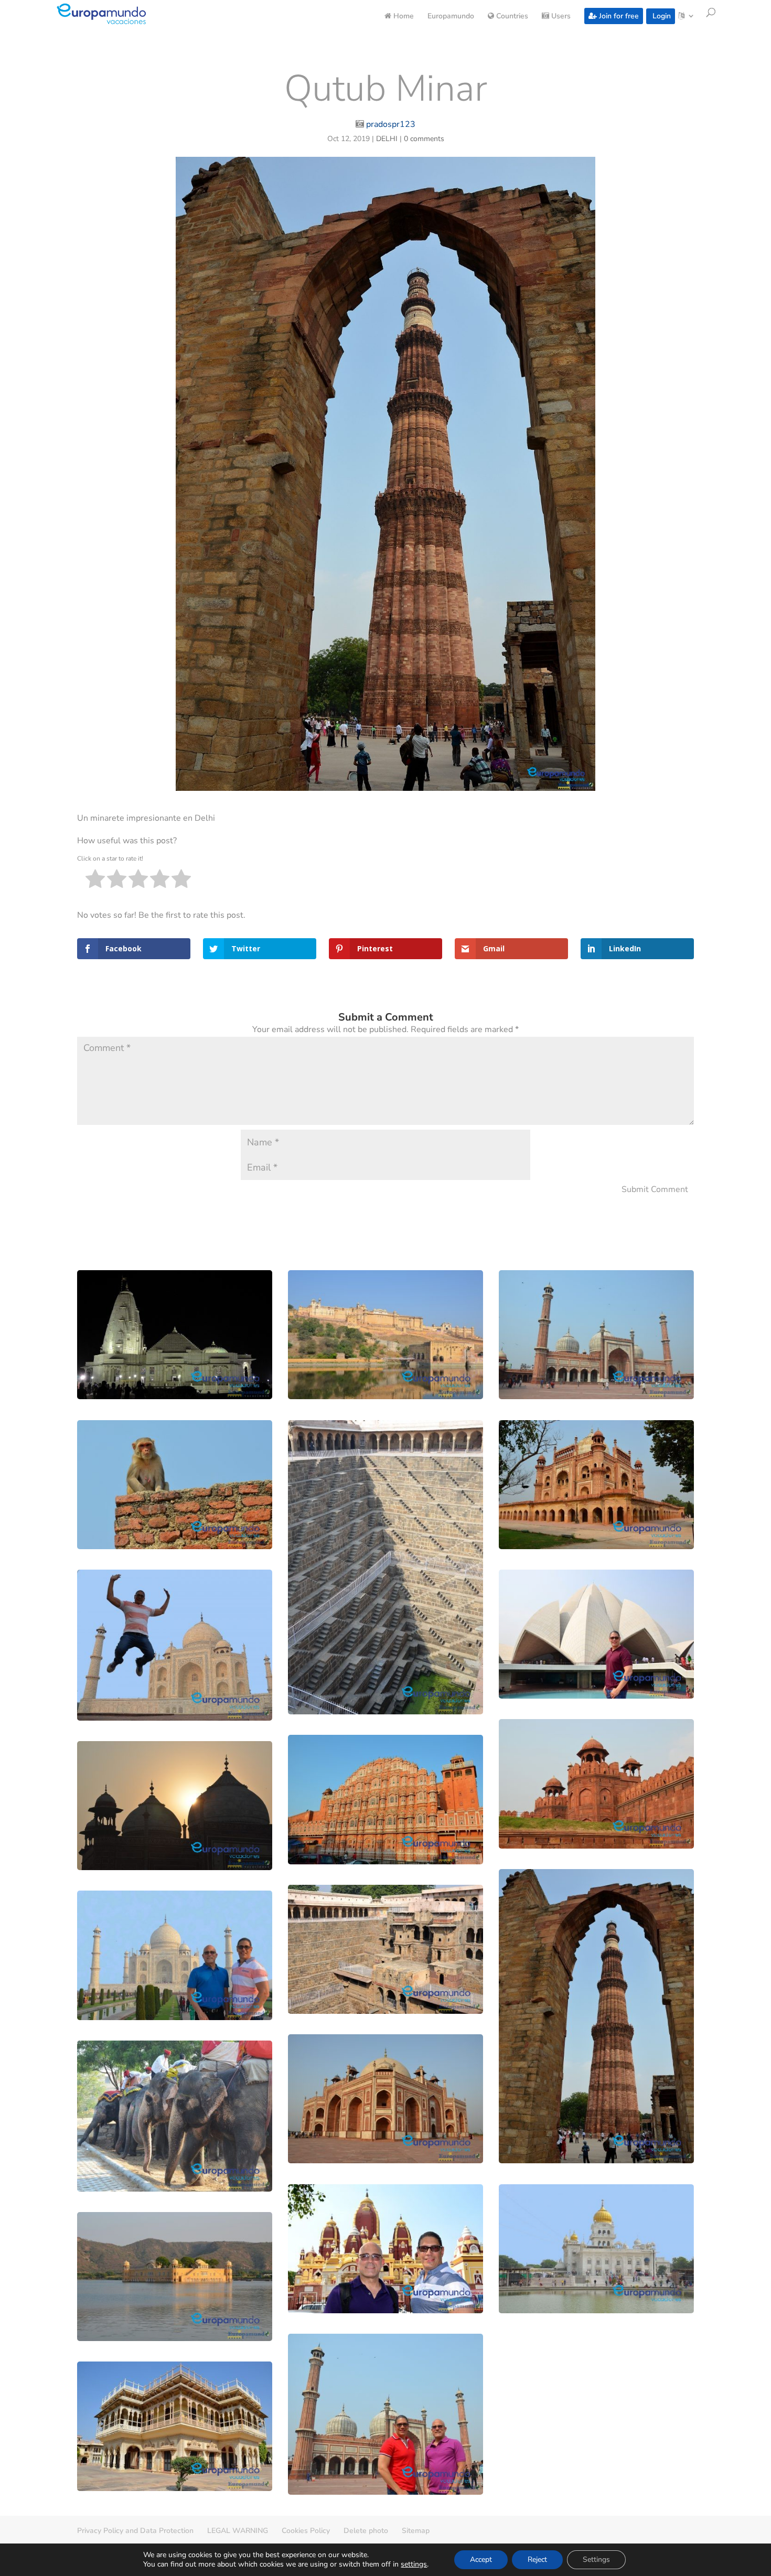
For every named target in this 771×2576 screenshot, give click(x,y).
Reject (537, 2559)
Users (560, 17)
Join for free (618, 16)
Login (661, 16)
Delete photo (366, 2531)
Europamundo (451, 17)
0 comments (424, 139)
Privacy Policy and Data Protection (135, 2531)
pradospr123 (391, 124)
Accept (481, 2559)
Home (403, 17)
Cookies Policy (306, 2531)
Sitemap (416, 2531)
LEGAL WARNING (238, 2531)
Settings (596, 2559)
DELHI (387, 139)
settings (414, 2564)
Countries (511, 17)
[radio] (95, 881)
